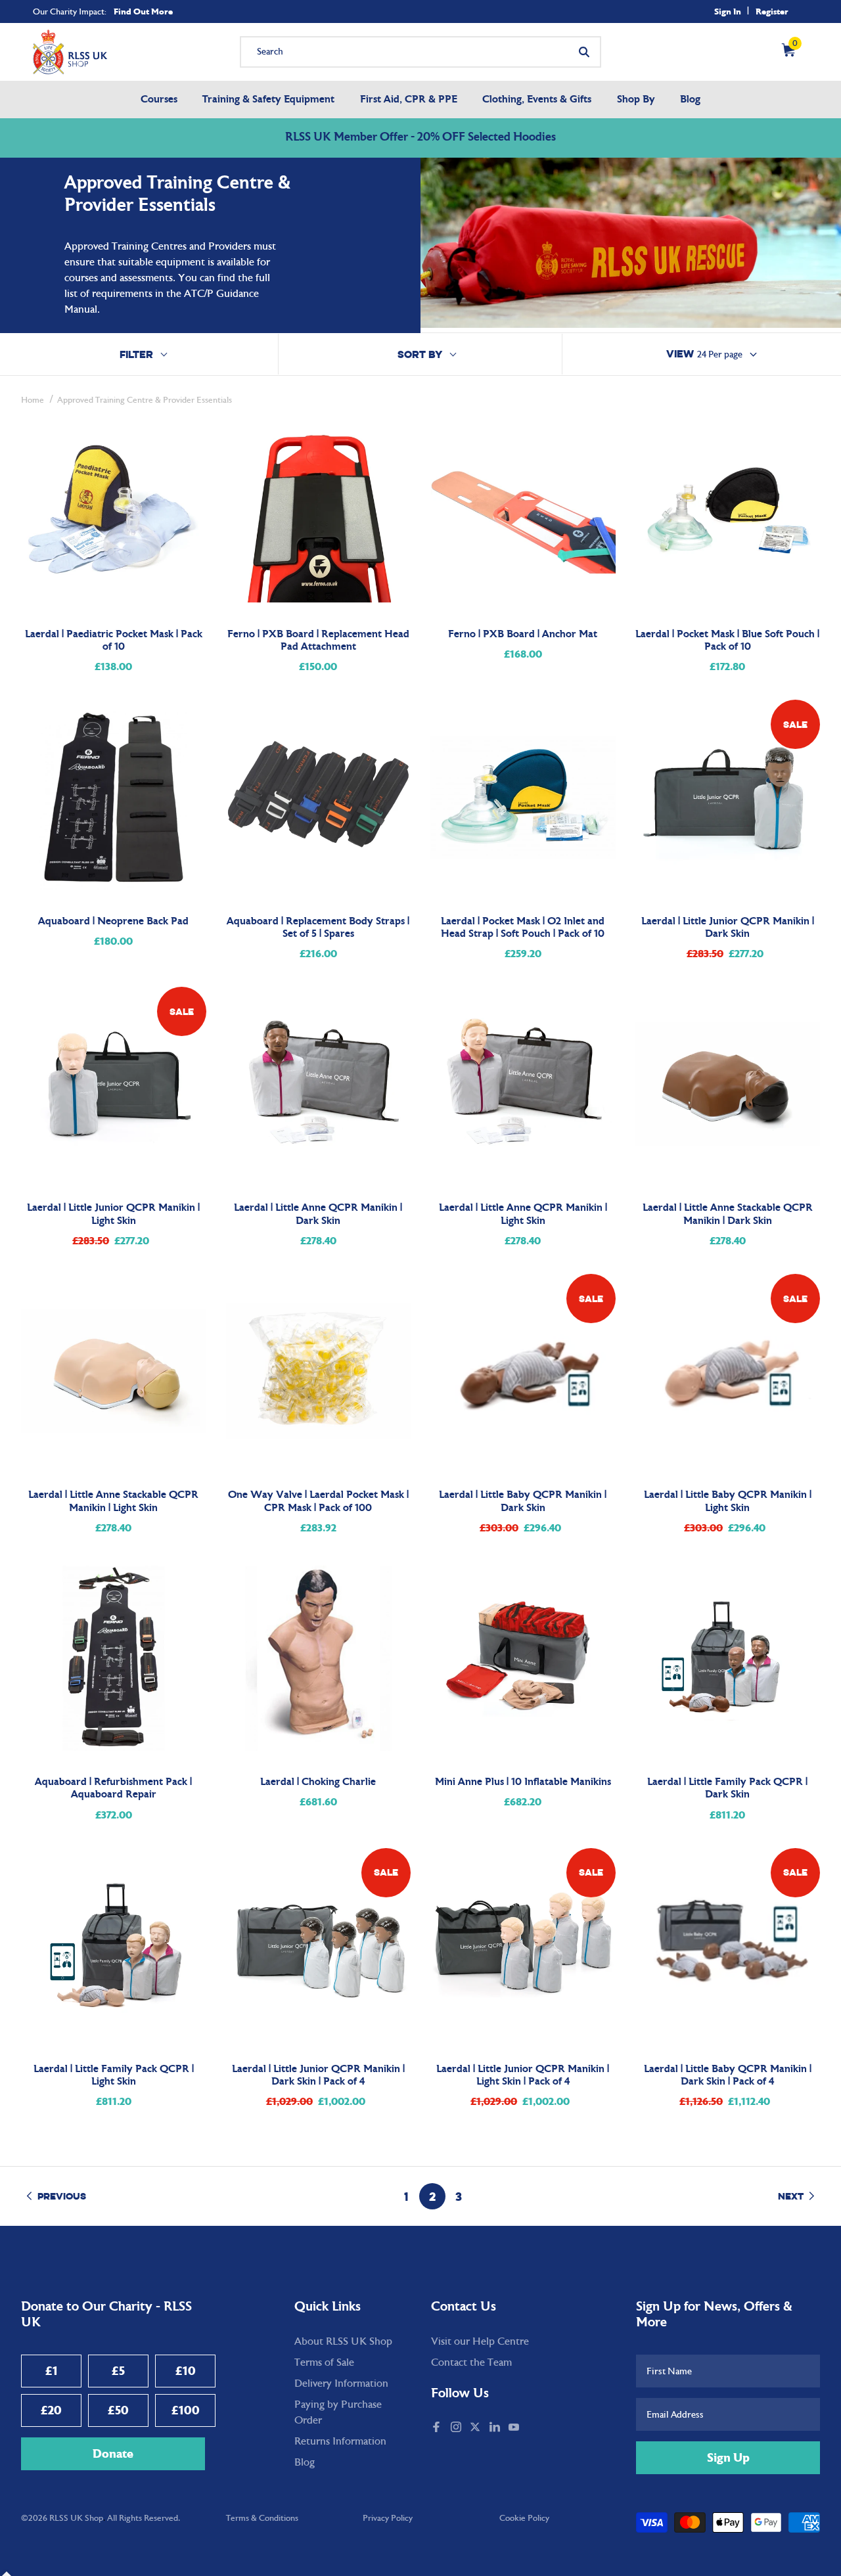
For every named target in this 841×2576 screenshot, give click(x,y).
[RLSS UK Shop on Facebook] (438, 2428)
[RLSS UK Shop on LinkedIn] (496, 2428)
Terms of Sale (324, 2362)
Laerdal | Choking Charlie (318, 1782)
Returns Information (340, 2441)
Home (33, 400)
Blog (690, 100)
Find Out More (143, 11)
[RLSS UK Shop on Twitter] (476, 2428)
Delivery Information (341, 2384)
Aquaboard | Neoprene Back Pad (113, 922)
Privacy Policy (388, 2518)
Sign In (728, 11)
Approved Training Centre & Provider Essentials (145, 400)
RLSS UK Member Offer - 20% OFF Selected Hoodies (420, 138)
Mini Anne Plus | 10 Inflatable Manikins (523, 1782)
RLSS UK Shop (76, 2518)
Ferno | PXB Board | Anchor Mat (523, 635)
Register (772, 11)
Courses (159, 100)
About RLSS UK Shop (343, 2341)
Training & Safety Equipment (268, 100)
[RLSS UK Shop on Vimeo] (530, 2428)
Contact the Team (471, 2362)
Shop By (636, 100)
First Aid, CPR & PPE (409, 100)
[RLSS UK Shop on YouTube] (515, 2428)
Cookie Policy (524, 2518)
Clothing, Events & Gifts (537, 100)
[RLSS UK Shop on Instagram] (457, 2428)
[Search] (584, 52)
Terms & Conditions (262, 2518)
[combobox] (420, 52)
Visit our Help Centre (480, 2341)
